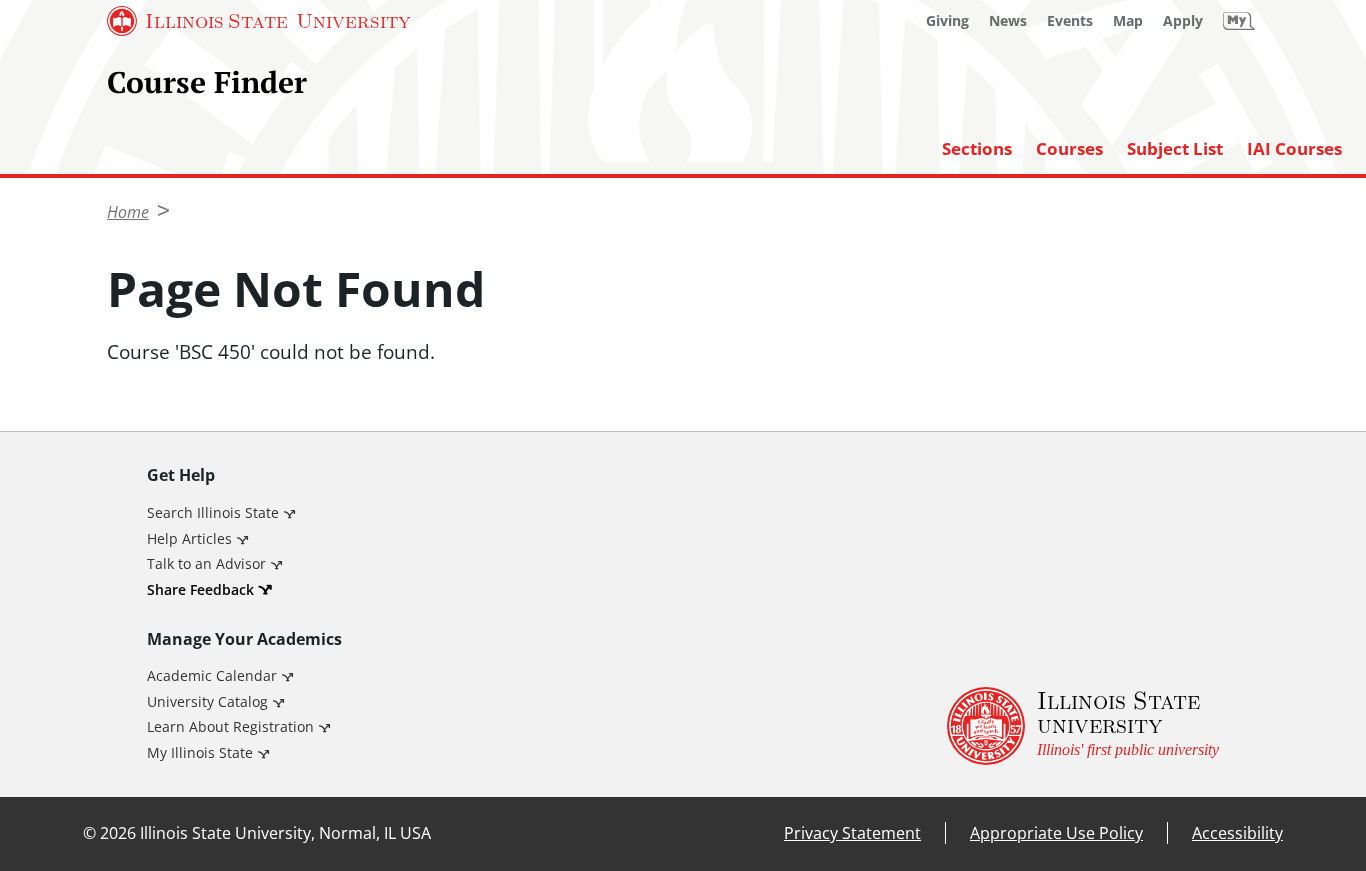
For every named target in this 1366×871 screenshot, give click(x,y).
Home (128, 212)
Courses (1069, 149)
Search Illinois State (213, 512)
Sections (977, 149)
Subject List (1175, 149)
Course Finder (207, 82)
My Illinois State (200, 752)
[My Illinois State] (1239, 21)
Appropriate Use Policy (1056, 833)
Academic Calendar (212, 675)
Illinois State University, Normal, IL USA (285, 833)
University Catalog (207, 701)
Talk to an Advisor (206, 563)
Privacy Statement (852, 833)
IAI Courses (1294, 149)
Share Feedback (200, 589)
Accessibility (1237, 833)
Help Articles (189, 538)
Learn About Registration (230, 726)
